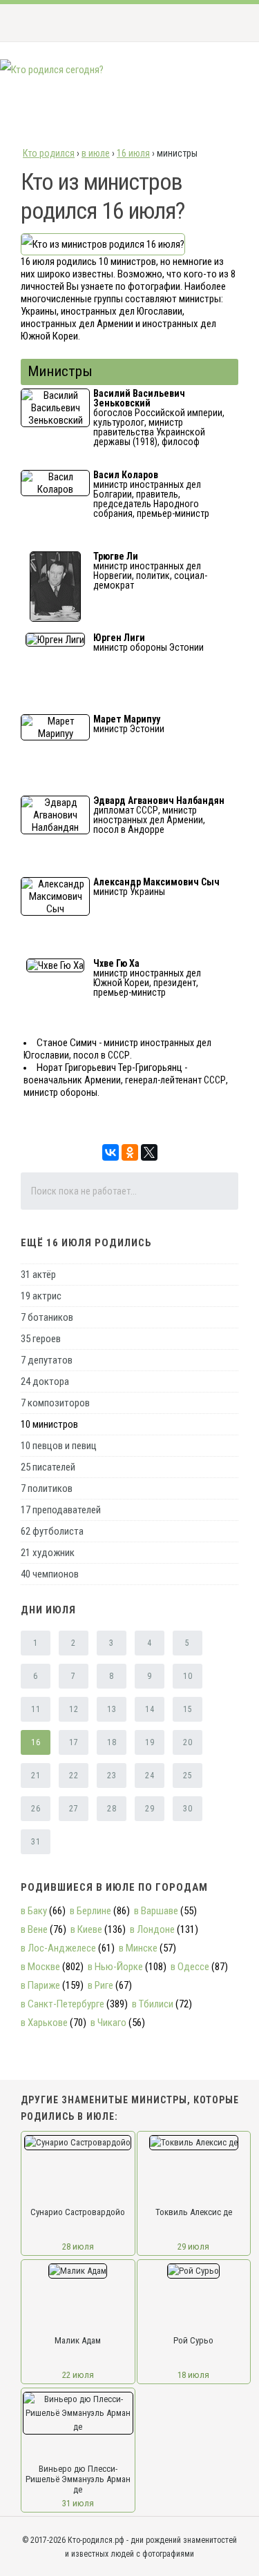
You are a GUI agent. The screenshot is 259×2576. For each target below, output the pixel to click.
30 (188, 1809)
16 (36, 1742)
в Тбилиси (153, 2004)
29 (150, 1809)
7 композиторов (55, 1403)
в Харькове (44, 2023)
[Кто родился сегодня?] (52, 70)
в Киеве (86, 1929)
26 (36, 1809)
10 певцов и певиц (59, 1446)
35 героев (41, 1339)
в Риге (100, 1985)
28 (112, 1809)
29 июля (193, 2246)
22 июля (78, 2375)
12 (74, 1709)
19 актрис (41, 1296)
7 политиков (47, 1488)
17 (74, 1742)
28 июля (78, 2246)
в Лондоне (152, 1929)
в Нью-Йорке (115, 1967)
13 (112, 1709)
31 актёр (38, 1275)
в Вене (34, 1929)
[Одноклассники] (130, 1152)
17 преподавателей (61, 1510)
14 (150, 1709)
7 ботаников (47, 1317)
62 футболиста (52, 1531)
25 (188, 1776)
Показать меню (227, 23)
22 (74, 1776)
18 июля (193, 2375)
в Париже (40, 1985)
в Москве (40, 1967)
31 (36, 1842)
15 (188, 1709)
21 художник (48, 1553)
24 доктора (45, 1382)
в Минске (138, 1948)
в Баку (34, 1911)
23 (112, 1776)
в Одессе (190, 1967)
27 (74, 1809)
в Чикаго (108, 2023)
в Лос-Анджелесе (58, 1948)
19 (150, 1742)
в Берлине (90, 1911)
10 (188, 1676)
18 (112, 1742)
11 (36, 1709)
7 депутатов (47, 1360)
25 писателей (48, 1467)
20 (188, 1742)
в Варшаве (156, 1911)
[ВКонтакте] (111, 1152)
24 (150, 1776)
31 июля (78, 2503)
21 (36, 1776)
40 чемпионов (50, 1574)
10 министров (49, 1424)
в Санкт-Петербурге (63, 2004)
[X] (149, 1152)
